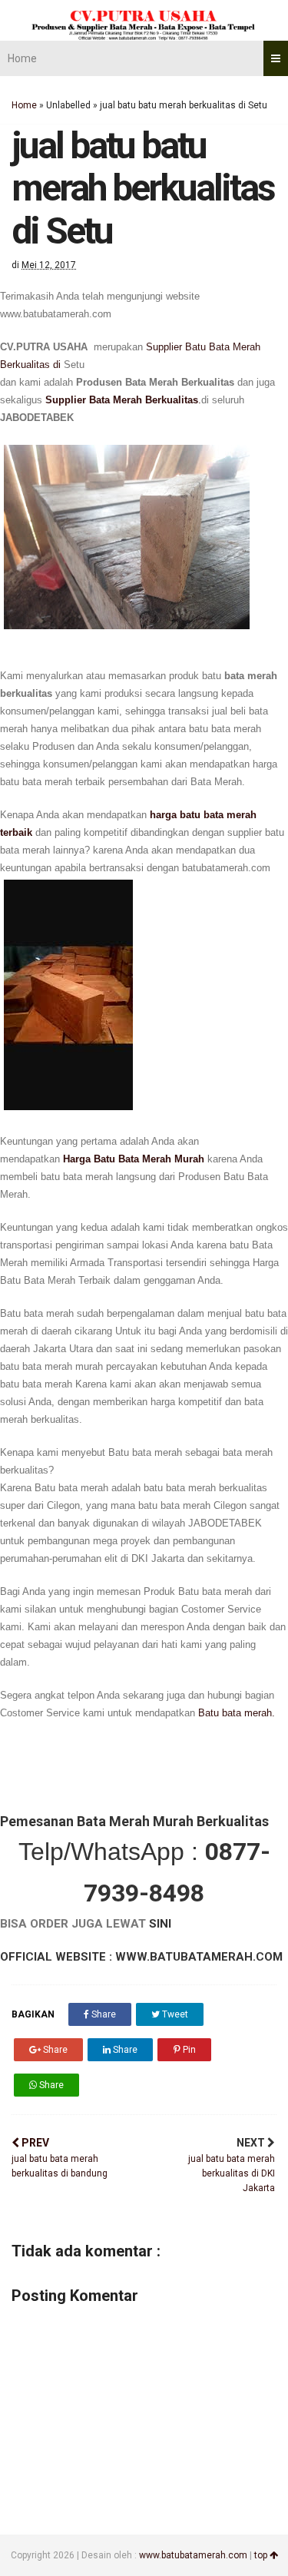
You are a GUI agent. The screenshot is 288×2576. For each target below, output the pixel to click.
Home (22, 58)
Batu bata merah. (237, 1713)
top (262, 2555)
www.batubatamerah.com (193, 2555)
